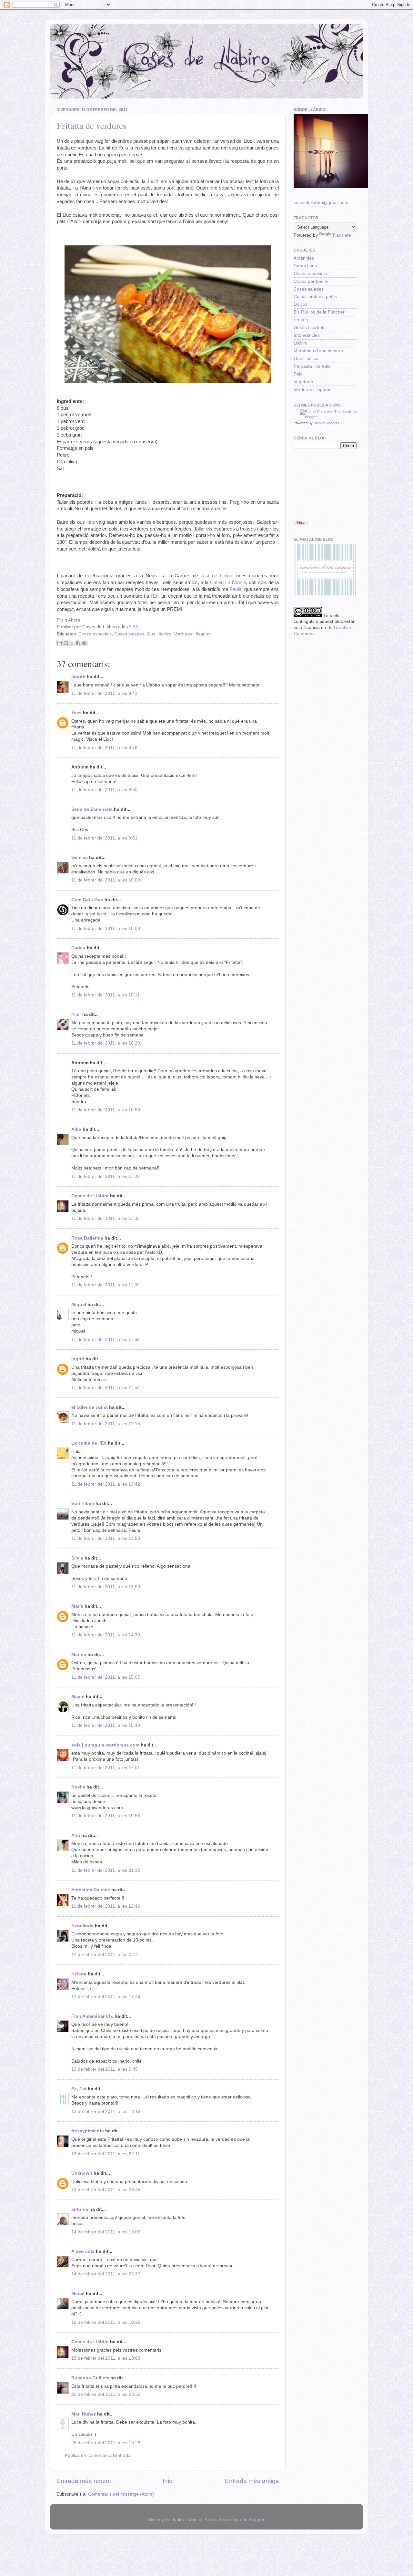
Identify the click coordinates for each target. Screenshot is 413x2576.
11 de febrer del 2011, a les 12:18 (106, 1424)
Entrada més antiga (252, 2481)
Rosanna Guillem (90, 2378)
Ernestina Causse (91, 1890)
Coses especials (95, 634)
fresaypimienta (88, 2131)
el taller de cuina (90, 1407)
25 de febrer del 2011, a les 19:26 (106, 2443)
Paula (235, 589)
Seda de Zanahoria (92, 809)
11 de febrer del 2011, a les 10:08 (106, 928)
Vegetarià (303, 382)
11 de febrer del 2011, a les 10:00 (106, 880)
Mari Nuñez (84, 2414)
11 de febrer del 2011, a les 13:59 (106, 1587)
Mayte (78, 1697)
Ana (76, 1835)
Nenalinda (82, 1926)
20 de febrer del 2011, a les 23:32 (106, 2394)
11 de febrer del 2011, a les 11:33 (106, 1218)
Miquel (79, 1305)
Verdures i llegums (193, 634)
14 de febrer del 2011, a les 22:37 (106, 2274)
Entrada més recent (84, 2481)
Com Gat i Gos (87, 900)
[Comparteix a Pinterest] (84, 643)
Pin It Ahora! (69, 620)
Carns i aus (305, 266)
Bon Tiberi (83, 1504)
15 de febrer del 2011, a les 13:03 (106, 2358)
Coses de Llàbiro (90, 1196)
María (77, 1606)
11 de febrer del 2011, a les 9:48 (104, 748)
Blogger (257, 2520)
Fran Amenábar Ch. (92, 2016)
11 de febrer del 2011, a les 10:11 (106, 995)
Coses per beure (311, 281)
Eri (156, 596)
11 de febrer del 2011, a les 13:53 (106, 1538)
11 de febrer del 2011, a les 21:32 (106, 1870)
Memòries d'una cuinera (318, 351)
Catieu (78, 948)
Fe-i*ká (79, 2089)
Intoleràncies (307, 335)
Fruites (301, 320)
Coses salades (129, 634)
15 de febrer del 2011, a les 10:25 (106, 2322)
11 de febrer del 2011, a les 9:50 (104, 790)
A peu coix (83, 2251)
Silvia (77, 1558)
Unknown (82, 2173)
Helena (79, 1974)
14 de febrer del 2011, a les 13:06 (106, 2232)
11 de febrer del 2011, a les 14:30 (106, 1635)
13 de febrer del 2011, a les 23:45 (106, 2190)
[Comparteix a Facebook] (78, 643)
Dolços (301, 304)
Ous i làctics (159, 634)
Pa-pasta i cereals (312, 366)
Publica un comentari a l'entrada (98, 2455)
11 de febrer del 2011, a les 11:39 (106, 1285)
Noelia (78, 1787)
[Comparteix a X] (72, 643)
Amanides (304, 258)
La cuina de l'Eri (89, 1443)
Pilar (76, 1014)
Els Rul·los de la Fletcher (319, 312)
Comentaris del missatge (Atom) (121, 2494)
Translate (342, 235)
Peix (298, 374)
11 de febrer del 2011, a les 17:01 (106, 1768)
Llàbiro (301, 343)
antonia (80, 2209)
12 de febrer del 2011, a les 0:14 (105, 1955)
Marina (79, 1655)
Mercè (78, 2294)
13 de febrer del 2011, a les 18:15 (106, 2112)
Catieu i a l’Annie (228, 582)
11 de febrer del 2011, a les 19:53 (106, 1816)
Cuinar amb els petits (315, 297)
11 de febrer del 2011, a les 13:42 (106, 1484)
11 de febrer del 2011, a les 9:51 (104, 838)
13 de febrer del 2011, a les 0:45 (105, 2069)
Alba (76, 1129)
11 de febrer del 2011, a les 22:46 (106, 1906)
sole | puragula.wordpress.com (105, 1745)
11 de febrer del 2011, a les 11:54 (106, 1388)
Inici (168, 2481)
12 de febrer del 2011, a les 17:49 (106, 1997)
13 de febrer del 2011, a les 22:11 (106, 2154)
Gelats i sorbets (310, 328)
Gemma (80, 857)
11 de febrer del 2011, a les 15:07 (106, 1677)
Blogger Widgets (326, 423)
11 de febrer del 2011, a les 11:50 (106, 1340)
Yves (76, 713)
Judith (153, 181)
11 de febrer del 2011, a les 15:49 (106, 1725)
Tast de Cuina (216, 576)
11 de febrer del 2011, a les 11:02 (106, 1176)
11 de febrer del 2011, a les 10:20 (106, 1043)
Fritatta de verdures (92, 125)
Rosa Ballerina (87, 1238)
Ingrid (78, 1359)
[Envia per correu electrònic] (60, 643)
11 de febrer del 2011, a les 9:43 (104, 693)
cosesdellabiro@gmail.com (321, 203)
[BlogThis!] (66, 643)
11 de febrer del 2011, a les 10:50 (106, 1110)
